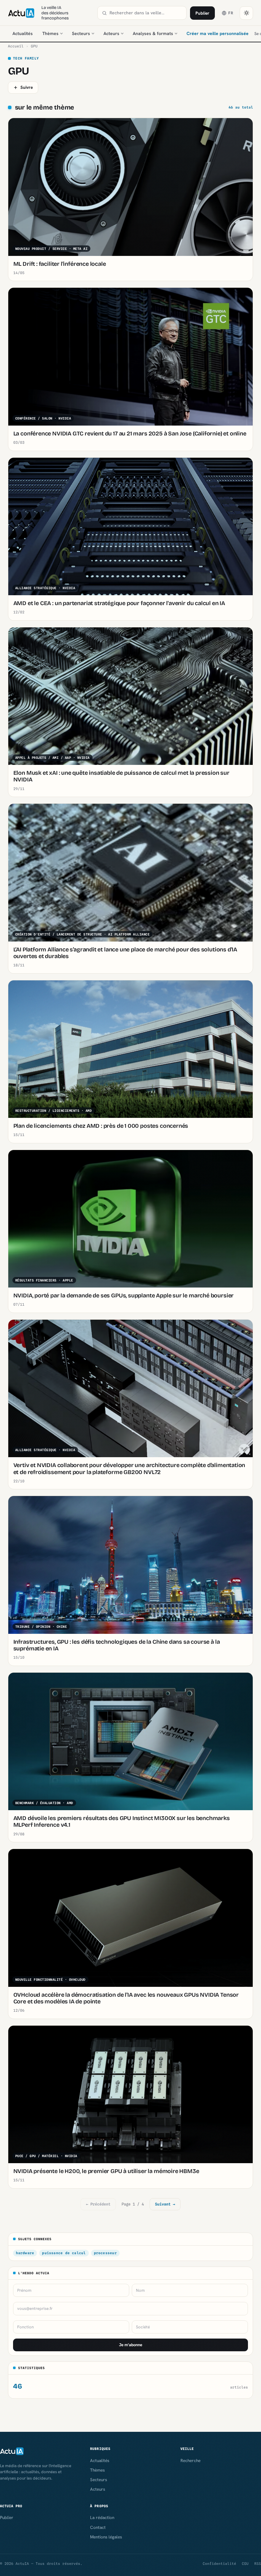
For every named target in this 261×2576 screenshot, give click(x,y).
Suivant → (165, 2204)
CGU (245, 2564)
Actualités (23, 33)
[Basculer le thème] (246, 13)
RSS (258, 2564)
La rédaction (102, 2517)
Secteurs (81, 33)
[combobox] (146, 13)
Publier (202, 13)
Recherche (190, 2460)
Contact (98, 2527)
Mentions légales (106, 2537)
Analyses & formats (153, 33)
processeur (105, 2253)
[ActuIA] (21, 13)
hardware (25, 2253)
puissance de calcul (64, 2253)
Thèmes (50, 33)
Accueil (16, 46)
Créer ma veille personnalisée (218, 33)
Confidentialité (219, 2564)
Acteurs (111, 33)
